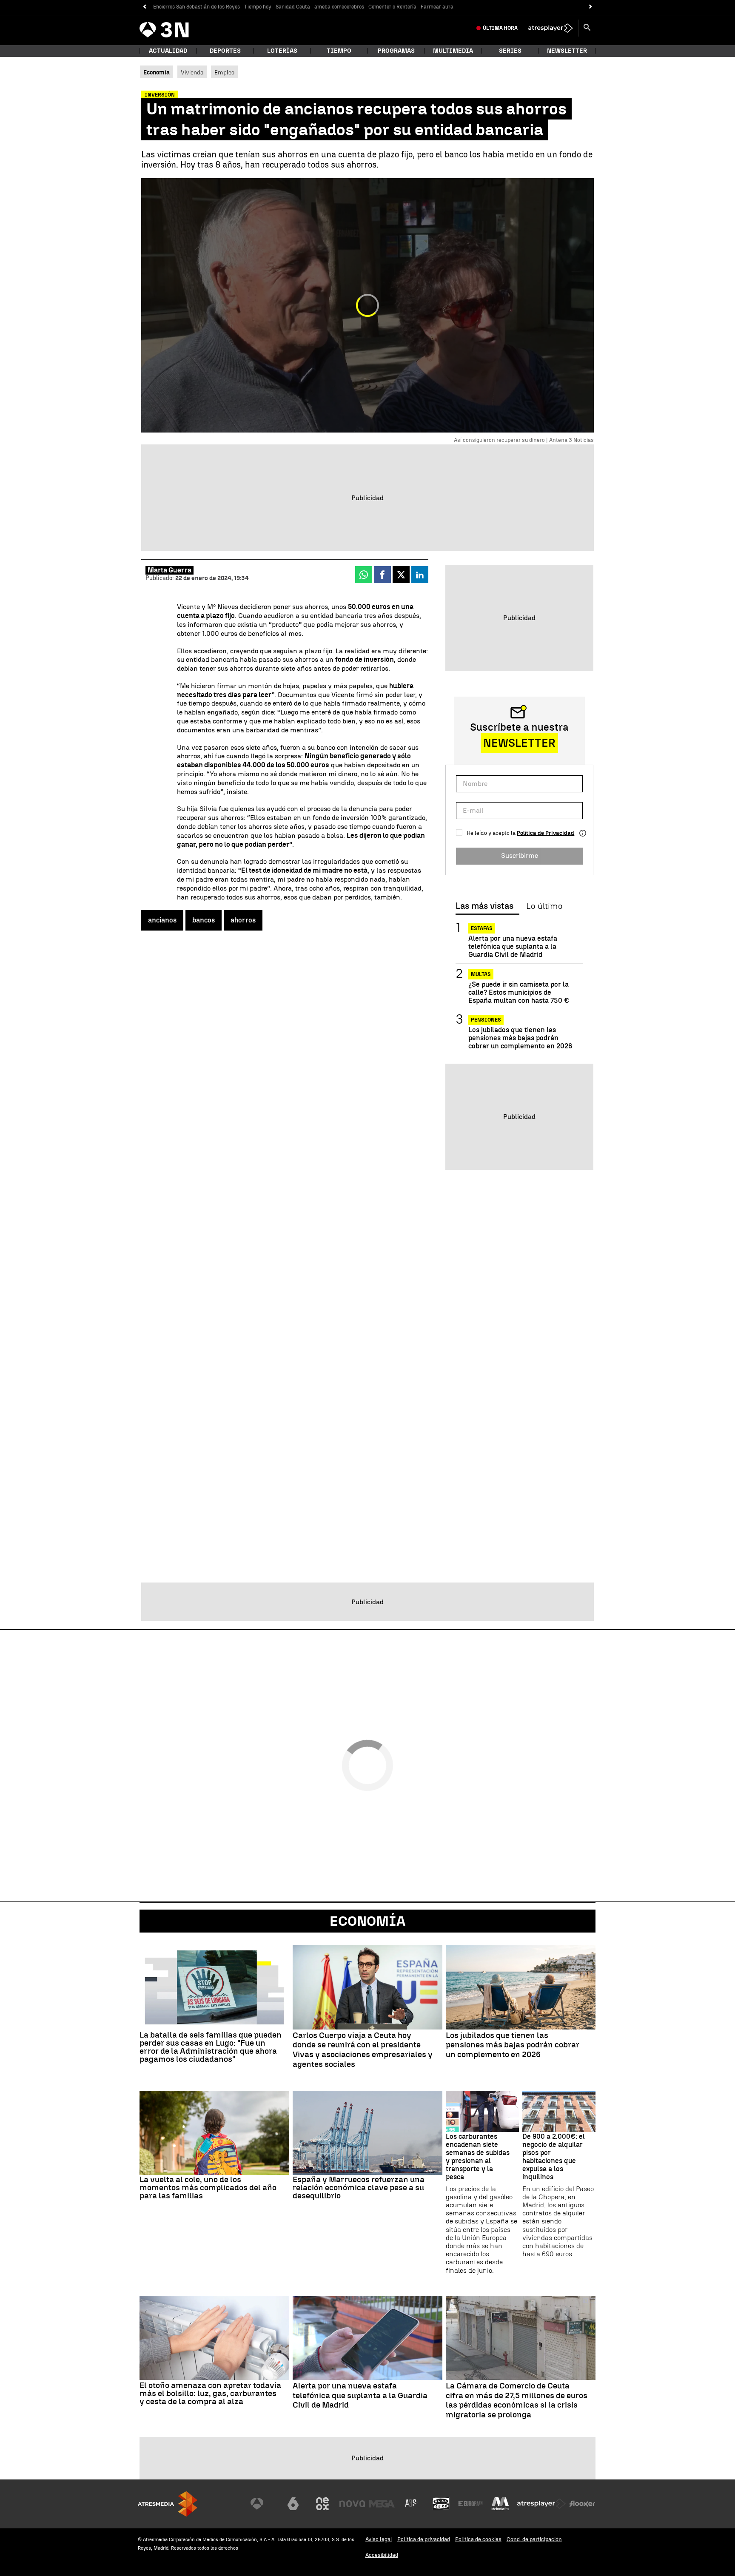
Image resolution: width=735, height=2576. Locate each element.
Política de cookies (478, 2539)
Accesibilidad (382, 2555)
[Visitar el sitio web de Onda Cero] (441, 2504)
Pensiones (486, 1020)
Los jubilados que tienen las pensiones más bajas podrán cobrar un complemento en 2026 (520, 1038)
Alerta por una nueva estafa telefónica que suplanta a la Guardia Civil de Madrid (513, 946)
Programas (396, 51)
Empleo (224, 72)
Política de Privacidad (546, 833)
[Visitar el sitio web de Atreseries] (411, 2504)
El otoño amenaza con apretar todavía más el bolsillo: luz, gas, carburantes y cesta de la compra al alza (210, 2393)
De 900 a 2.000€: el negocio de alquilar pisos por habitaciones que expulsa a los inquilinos (554, 2157)
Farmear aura (437, 7)
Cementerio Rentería (392, 7)
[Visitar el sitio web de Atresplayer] (541, 2504)
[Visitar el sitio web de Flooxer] (582, 2504)
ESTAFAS (482, 928)
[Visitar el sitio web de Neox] (322, 2504)
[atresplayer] (551, 28)
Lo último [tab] (544, 906)
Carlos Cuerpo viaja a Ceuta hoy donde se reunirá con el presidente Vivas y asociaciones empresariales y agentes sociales (363, 2050)
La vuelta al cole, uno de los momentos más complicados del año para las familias (208, 2187)
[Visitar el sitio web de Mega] (382, 2504)
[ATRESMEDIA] (168, 2504)
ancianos (162, 920)
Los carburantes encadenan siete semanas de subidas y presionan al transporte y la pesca (478, 2157)
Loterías (282, 51)
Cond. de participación (534, 2539)
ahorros (243, 920)
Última (500, 28)
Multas (481, 974)
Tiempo (339, 51)
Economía (367, 1921)
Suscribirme (520, 856)
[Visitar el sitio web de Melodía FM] (500, 2504)
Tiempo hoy (258, 7)
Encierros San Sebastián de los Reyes (197, 7)
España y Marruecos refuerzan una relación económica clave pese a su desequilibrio (359, 2187)
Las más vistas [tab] (484, 906)
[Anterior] (144, 7)
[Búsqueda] (587, 28)
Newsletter (567, 51)
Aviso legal (379, 2539)
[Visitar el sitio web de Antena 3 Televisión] (263, 2504)
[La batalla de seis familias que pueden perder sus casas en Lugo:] (214, 1987)
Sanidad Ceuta (293, 7)
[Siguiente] (591, 7)
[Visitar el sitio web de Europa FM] (470, 2504)
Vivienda (192, 72)
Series (510, 51)
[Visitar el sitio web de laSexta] (293, 2504)
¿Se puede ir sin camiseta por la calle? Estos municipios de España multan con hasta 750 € (519, 992)
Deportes (225, 51)
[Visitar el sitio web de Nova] (352, 2504)
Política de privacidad (424, 2539)
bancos (204, 920)
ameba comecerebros (339, 7)
